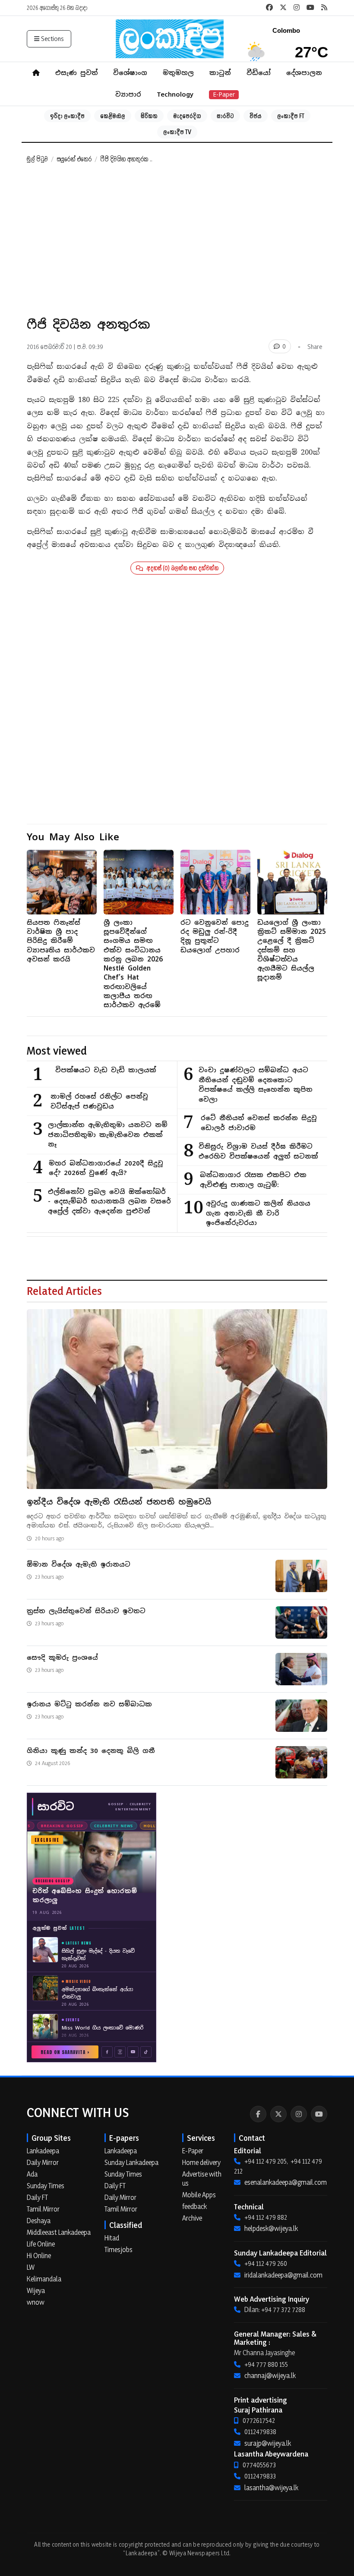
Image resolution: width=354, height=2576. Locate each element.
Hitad (112, 2238)
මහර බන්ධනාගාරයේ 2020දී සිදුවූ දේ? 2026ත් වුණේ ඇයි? (106, 1168)
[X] (278, 2114)
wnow (36, 2302)
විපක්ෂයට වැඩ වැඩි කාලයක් (106, 1070)
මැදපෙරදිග (187, 116)
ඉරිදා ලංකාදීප (67, 116)
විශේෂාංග (130, 73)
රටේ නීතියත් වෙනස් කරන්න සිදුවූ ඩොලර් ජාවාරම (259, 1123)
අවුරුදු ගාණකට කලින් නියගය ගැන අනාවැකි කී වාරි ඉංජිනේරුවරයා (258, 1213)
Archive (192, 2218)
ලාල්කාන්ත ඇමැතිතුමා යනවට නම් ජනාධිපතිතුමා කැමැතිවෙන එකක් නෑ (108, 1134)
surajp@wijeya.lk (268, 2443)
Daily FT (37, 2197)
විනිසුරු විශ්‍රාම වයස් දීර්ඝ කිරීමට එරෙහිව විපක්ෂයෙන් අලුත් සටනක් (258, 1151)
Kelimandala (44, 2279)
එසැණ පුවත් (76, 73)
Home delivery (201, 2162)
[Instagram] (299, 2114)
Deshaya (39, 2221)
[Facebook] (258, 2114)
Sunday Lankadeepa (131, 2162)
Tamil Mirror (43, 2209)
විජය (256, 116)
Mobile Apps (199, 2195)
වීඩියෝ (259, 73)
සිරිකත (149, 116)
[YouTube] (319, 2114)
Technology (175, 94)
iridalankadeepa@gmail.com (283, 2275)
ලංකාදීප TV (177, 132)
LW (31, 2267)
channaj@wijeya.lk (270, 2375)
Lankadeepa (43, 2151)
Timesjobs (119, 2249)
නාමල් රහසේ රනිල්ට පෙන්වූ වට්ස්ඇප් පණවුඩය (99, 1101)
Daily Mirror (43, 2162)
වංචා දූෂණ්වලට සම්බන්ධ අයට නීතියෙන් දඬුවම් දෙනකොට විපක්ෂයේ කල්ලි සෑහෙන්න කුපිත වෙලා (256, 1085)
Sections (52, 39)
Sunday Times (46, 2186)
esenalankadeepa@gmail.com (286, 2182)
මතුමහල (178, 73)
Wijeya (36, 2290)
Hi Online (39, 2256)
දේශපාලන (304, 73)
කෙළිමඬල (113, 116)
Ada (32, 2174)
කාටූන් (220, 73)
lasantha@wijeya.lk (271, 2488)
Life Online (41, 2244)
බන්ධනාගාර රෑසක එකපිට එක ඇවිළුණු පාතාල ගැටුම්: (253, 1180)
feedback (194, 2206)
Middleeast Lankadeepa (59, 2232)
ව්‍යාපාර (128, 94)
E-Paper (224, 94)
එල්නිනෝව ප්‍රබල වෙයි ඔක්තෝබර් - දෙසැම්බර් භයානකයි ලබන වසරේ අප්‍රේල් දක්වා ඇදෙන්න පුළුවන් (109, 1201)
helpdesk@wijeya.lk (271, 2228)
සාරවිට (225, 116)
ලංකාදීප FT (291, 116)
